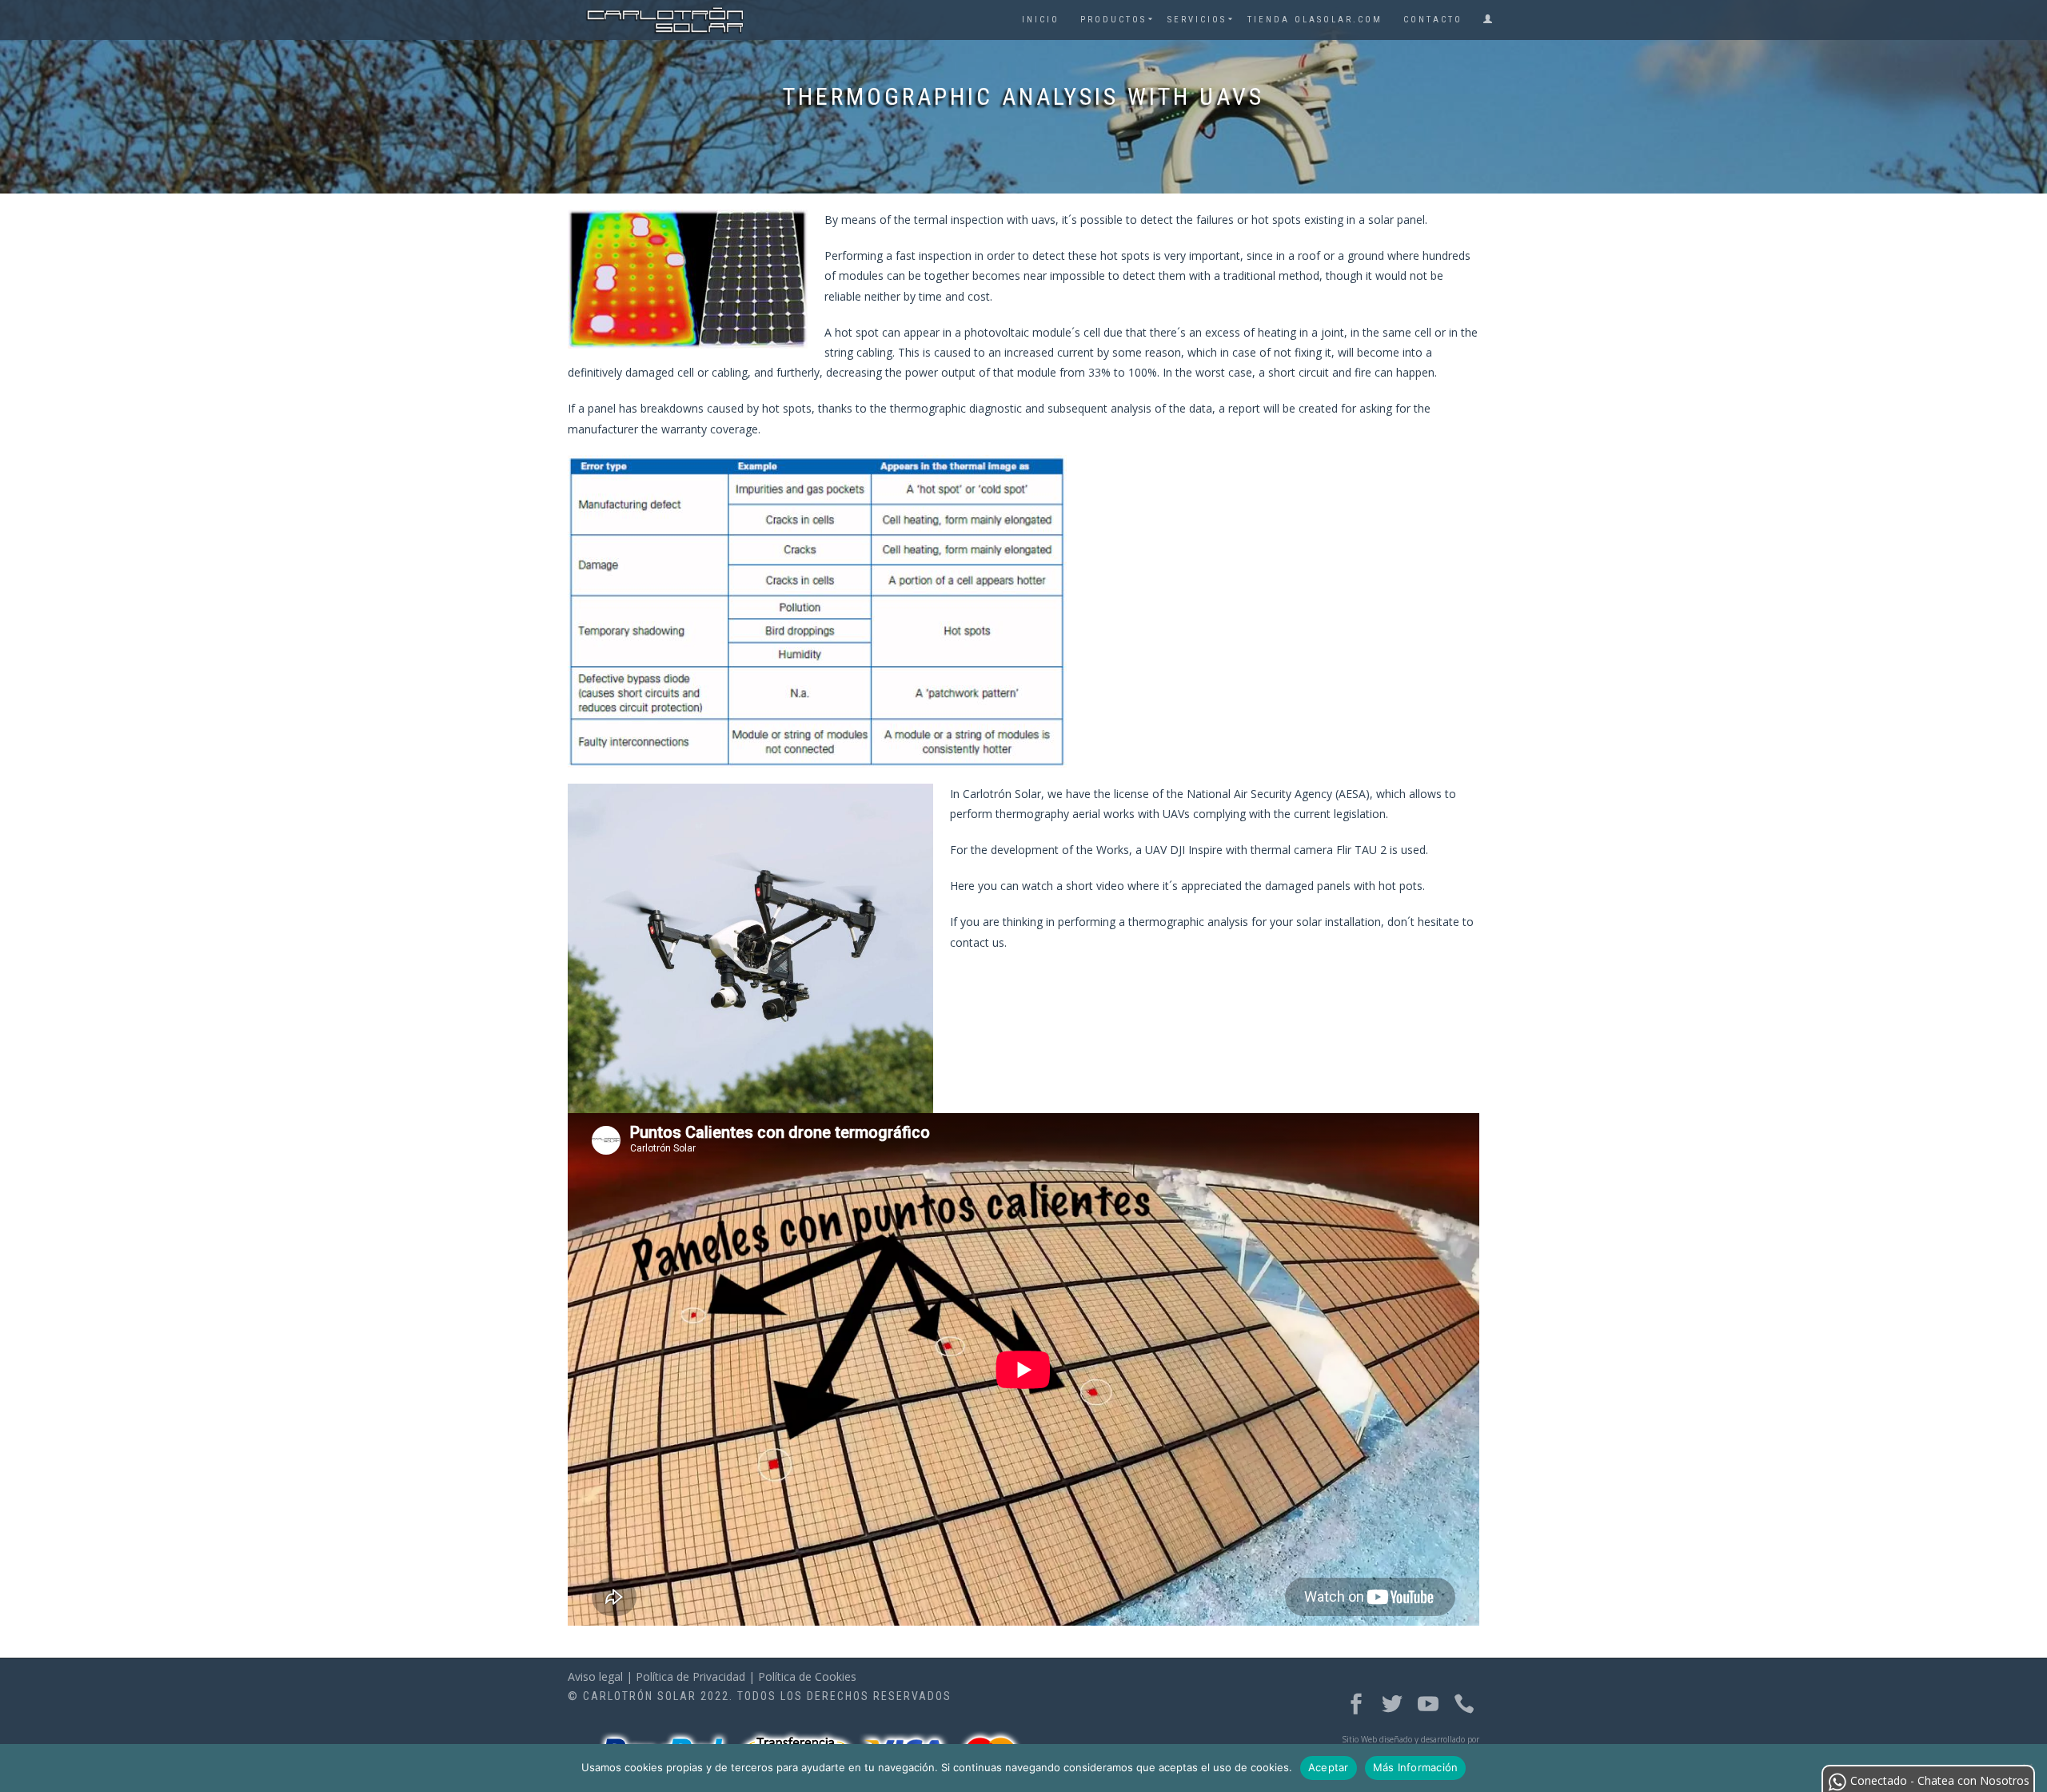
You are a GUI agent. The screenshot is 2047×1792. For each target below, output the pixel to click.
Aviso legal (595, 1676)
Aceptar (1329, 1767)
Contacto (1433, 20)
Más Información (1416, 1767)
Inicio (1041, 20)
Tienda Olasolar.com (1315, 20)
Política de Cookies (807, 1676)
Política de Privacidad (690, 1676)
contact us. (978, 942)
